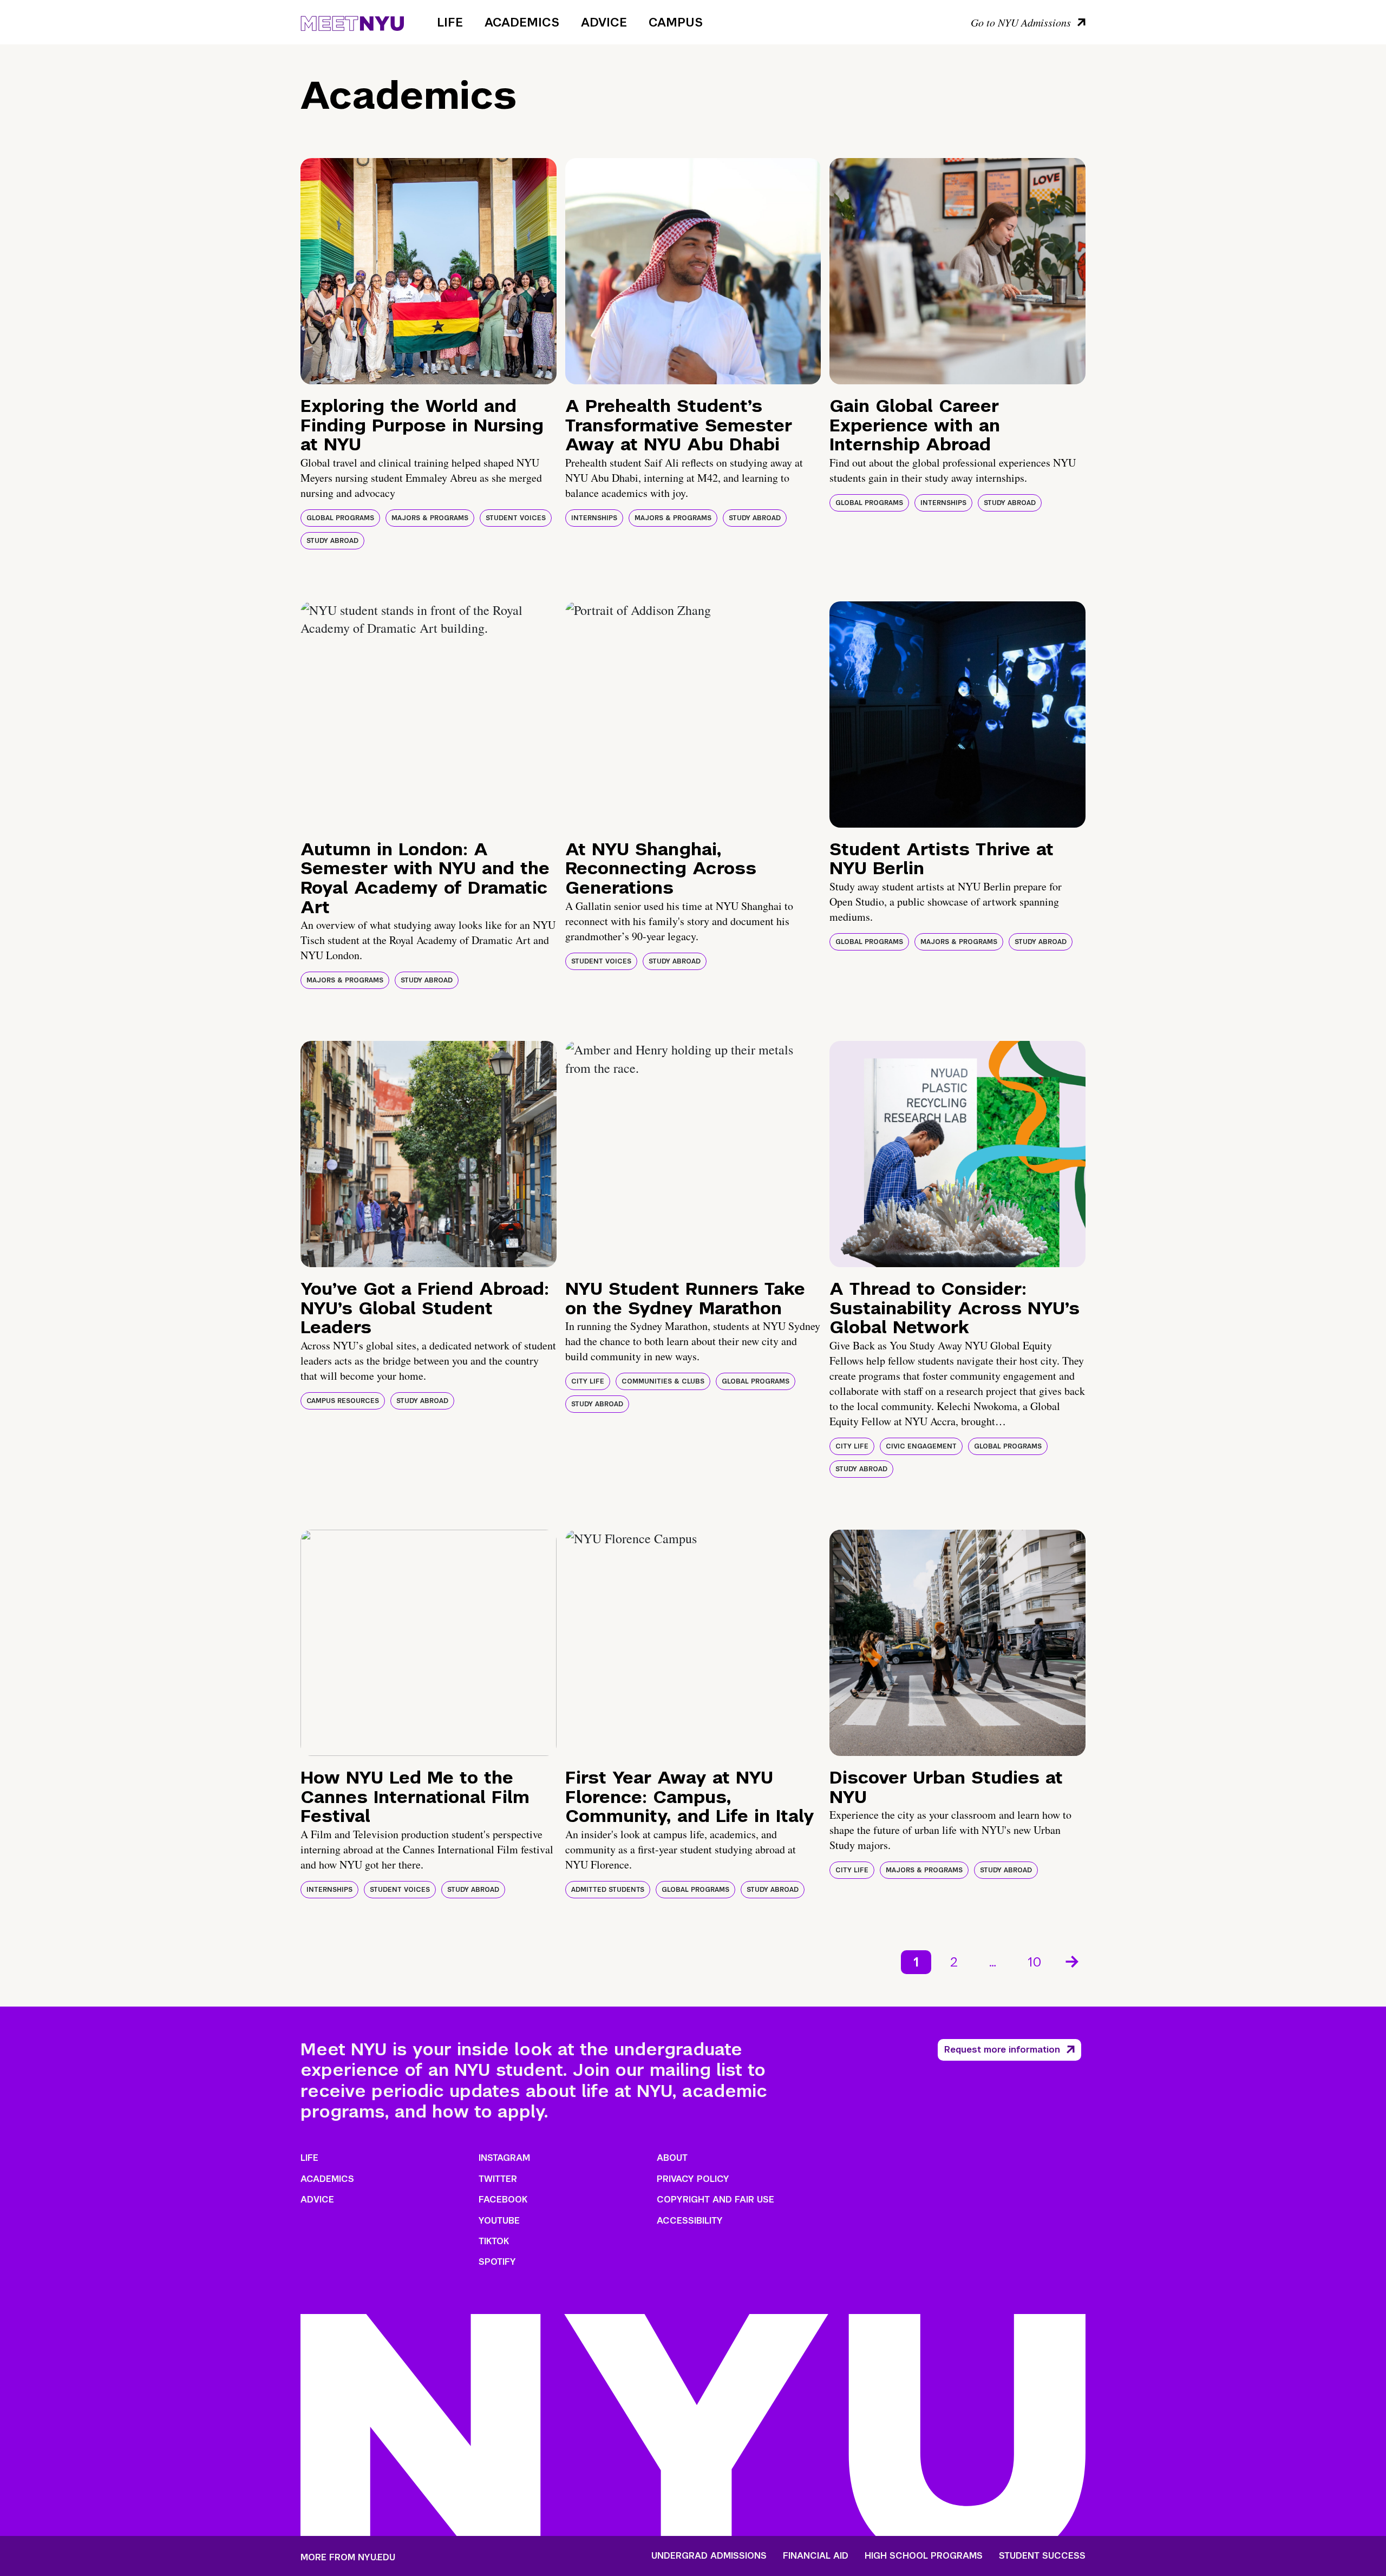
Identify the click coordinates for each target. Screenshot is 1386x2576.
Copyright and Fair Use (715, 2200)
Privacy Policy (693, 2179)
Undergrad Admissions (709, 2556)
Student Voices (516, 518)
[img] (429, 271)
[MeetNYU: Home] (352, 22)
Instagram (504, 2158)
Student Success (1042, 2556)
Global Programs (340, 518)
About (672, 2158)
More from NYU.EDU (348, 2557)
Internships (594, 518)
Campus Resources (343, 1401)
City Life (588, 1381)
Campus (676, 22)
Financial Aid (816, 2556)
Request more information (1002, 2050)
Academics (522, 22)
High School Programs (924, 2556)
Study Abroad (332, 541)
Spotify (497, 2262)
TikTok (494, 2241)
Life (450, 22)
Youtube (499, 2221)
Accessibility (690, 2221)
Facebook (503, 2200)
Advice (604, 22)
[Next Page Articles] (1073, 1961)
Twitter (498, 2179)
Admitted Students (608, 1890)
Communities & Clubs (663, 1381)
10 (1035, 1962)
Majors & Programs (430, 518)
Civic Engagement (921, 1446)
